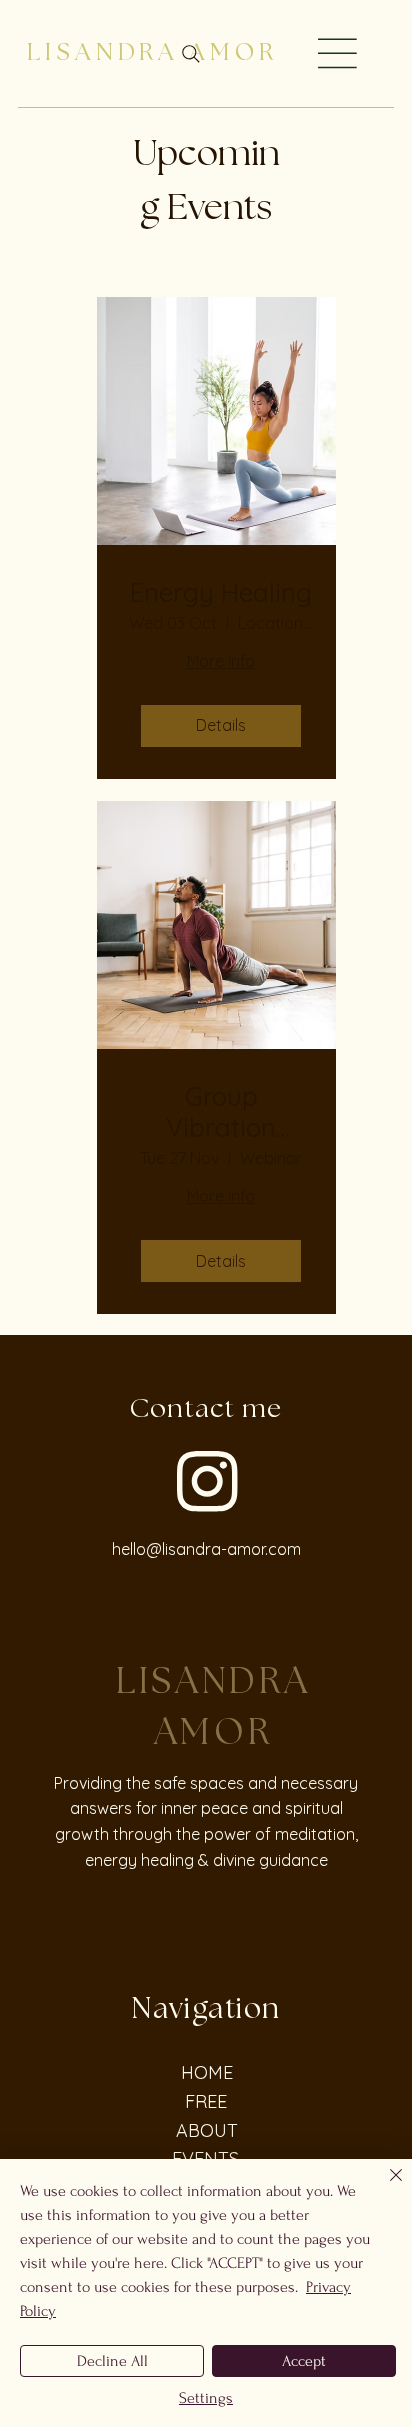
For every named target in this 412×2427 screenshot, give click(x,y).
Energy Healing (221, 592)
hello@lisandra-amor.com (206, 1549)
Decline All (112, 2361)
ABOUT (207, 2130)
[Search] (191, 54)
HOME (207, 2072)
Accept (304, 2361)
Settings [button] (206, 2398)
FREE (206, 2101)
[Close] (384, 2187)
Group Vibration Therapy (221, 1112)
